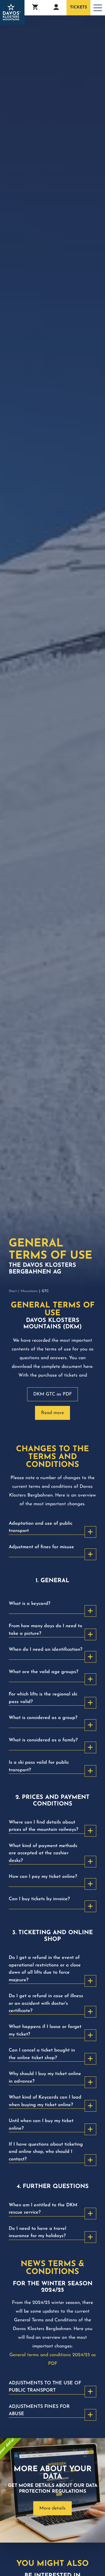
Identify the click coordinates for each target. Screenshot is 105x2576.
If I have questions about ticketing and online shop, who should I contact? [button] (46, 2152)
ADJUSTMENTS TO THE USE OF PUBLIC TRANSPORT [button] (45, 2387)
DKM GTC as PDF (52, 1394)
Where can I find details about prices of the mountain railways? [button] (43, 1826)
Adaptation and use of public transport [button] (41, 1527)
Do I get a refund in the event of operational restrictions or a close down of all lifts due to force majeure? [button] (45, 1969)
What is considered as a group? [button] (43, 1718)
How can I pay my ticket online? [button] (43, 1877)
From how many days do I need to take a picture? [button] (45, 1630)
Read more (52, 1413)
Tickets (78, 7)
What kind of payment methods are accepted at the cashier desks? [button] (43, 1853)
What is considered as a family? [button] (43, 1740)
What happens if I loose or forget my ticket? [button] (45, 2030)
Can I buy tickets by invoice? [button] (39, 1899)
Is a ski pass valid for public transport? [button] (39, 1766)
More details (52, 2508)
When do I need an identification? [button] (45, 1650)
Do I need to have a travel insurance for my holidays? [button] (37, 2232)
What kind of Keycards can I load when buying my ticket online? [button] (45, 2101)
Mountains (29, 1291)
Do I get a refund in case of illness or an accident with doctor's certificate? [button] (46, 2003)
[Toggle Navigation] (98, 8)
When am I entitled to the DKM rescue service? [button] (43, 2209)
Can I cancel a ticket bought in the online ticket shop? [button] (42, 2054)
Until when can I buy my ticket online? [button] (41, 2125)
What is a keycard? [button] (29, 1604)
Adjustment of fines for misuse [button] (41, 1547)
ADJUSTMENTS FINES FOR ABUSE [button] (39, 2410)
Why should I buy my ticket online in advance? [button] (45, 2077)
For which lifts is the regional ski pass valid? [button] (43, 1698)
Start (13, 1291)
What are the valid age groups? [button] (43, 1672)
